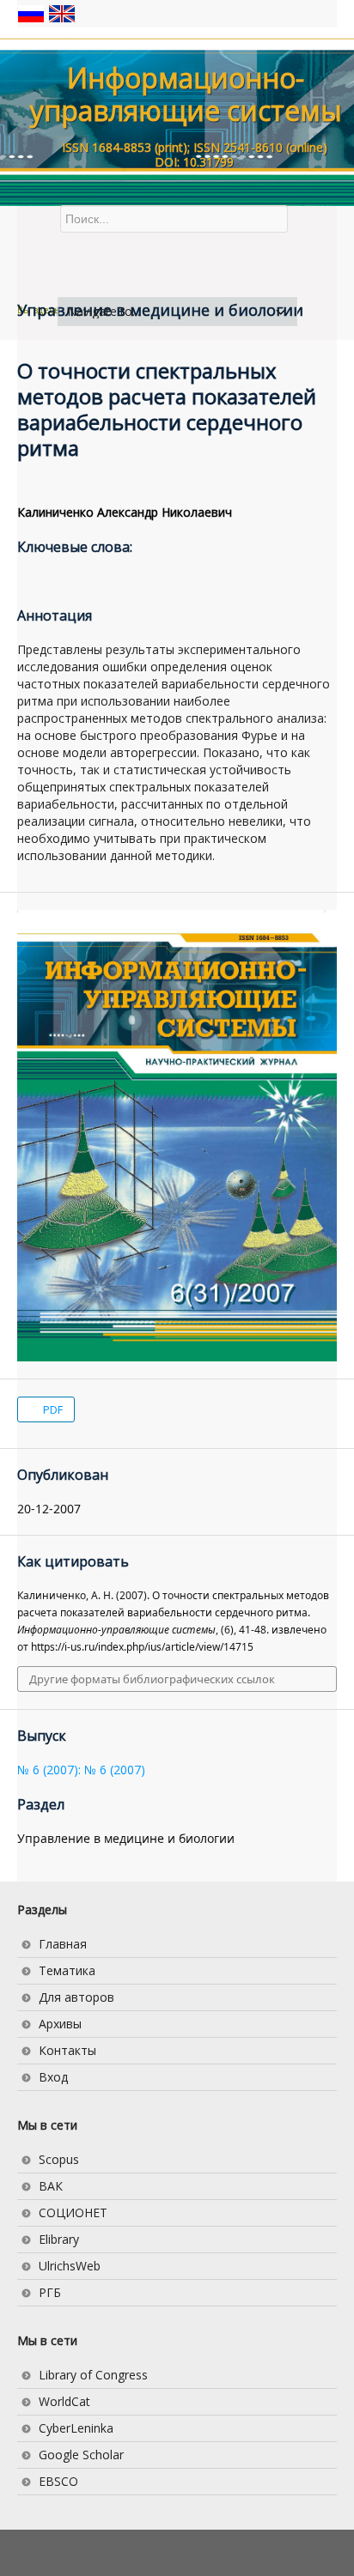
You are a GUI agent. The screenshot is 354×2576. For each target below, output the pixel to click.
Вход (53, 2077)
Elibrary (59, 2239)
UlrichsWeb (70, 2266)
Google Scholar (81, 2455)
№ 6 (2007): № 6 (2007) (81, 1770)
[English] (62, 12)
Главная (63, 1944)
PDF (52, 1409)
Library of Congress (93, 2375)
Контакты (67, 2050)
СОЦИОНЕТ (73, 2212)
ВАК (51, 2186)
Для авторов (76, 1997)
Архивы (60, 2024)
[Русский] (33, 12)
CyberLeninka (76, 2428)
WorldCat (64, 2401)
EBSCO (58, 2481)
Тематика (67, 1970)
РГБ (50, 2292)
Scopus (59, 2159)
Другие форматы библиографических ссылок (152, 1679)
